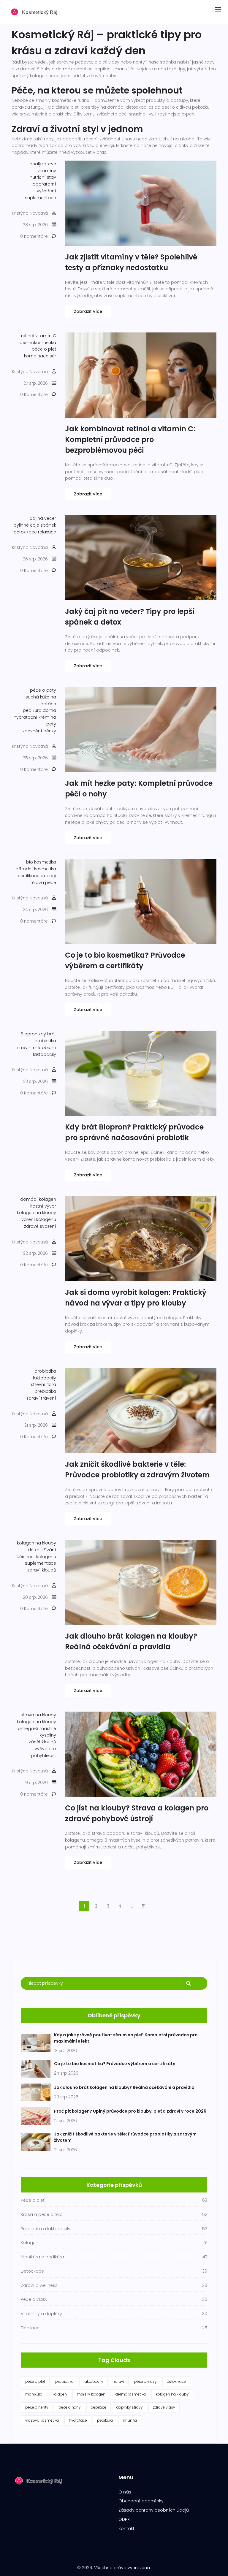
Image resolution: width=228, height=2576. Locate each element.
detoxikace (25, 532)
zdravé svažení (40, 1226)
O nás (125, 2492)
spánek (48, 525)
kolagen (60, 2394)
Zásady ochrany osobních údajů (154, 2510)
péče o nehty (37, 2407)
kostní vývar (43, 1206)
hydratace (78, 2420)
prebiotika (45, 1391)
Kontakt (126, 2529)
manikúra (34, 2394)
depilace (99, 2407)
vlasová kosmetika (42, 2420)
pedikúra (105, 2420)
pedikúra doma (39, 710)
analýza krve (43, 164)
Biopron (29, 1034)
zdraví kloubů (42, 1570)
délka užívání (42, 1550)
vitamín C (46, 336)
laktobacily (45, 1054)
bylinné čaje (26, 525)
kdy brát (47, 1034)
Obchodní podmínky (141, 2501)
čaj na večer (43, 518)
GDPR (124, 2519)
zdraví (119, 2381)
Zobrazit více (88, 311)
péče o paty (43, 690)
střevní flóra (43, 1384)
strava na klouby (38, 1715)
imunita (130, 2420)
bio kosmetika (41, 862)
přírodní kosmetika (36, 869)
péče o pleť (44, 349)
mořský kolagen (91, 2394)
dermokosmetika (38, 343)
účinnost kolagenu (36, 1557)
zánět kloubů (42, 1742)
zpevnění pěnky (39, 731)
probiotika (45, 1041)
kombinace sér (40, 356)
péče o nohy (70, 2407)
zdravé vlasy (164, 2407)
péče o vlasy (145, 2381)
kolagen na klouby (37, 1213)
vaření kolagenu (39, 1219)
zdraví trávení (41, 1398)
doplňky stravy (130, 2407)
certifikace (29, 876)
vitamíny (47, 171)
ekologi (48, 876)
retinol (28, 336)
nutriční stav (43, 177)
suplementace (41, 198)
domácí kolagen (38, 1199)
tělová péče (43, 883)
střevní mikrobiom (37, 1048)
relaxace (47, 532)
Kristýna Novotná (30, 213)
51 (144, 1906)
